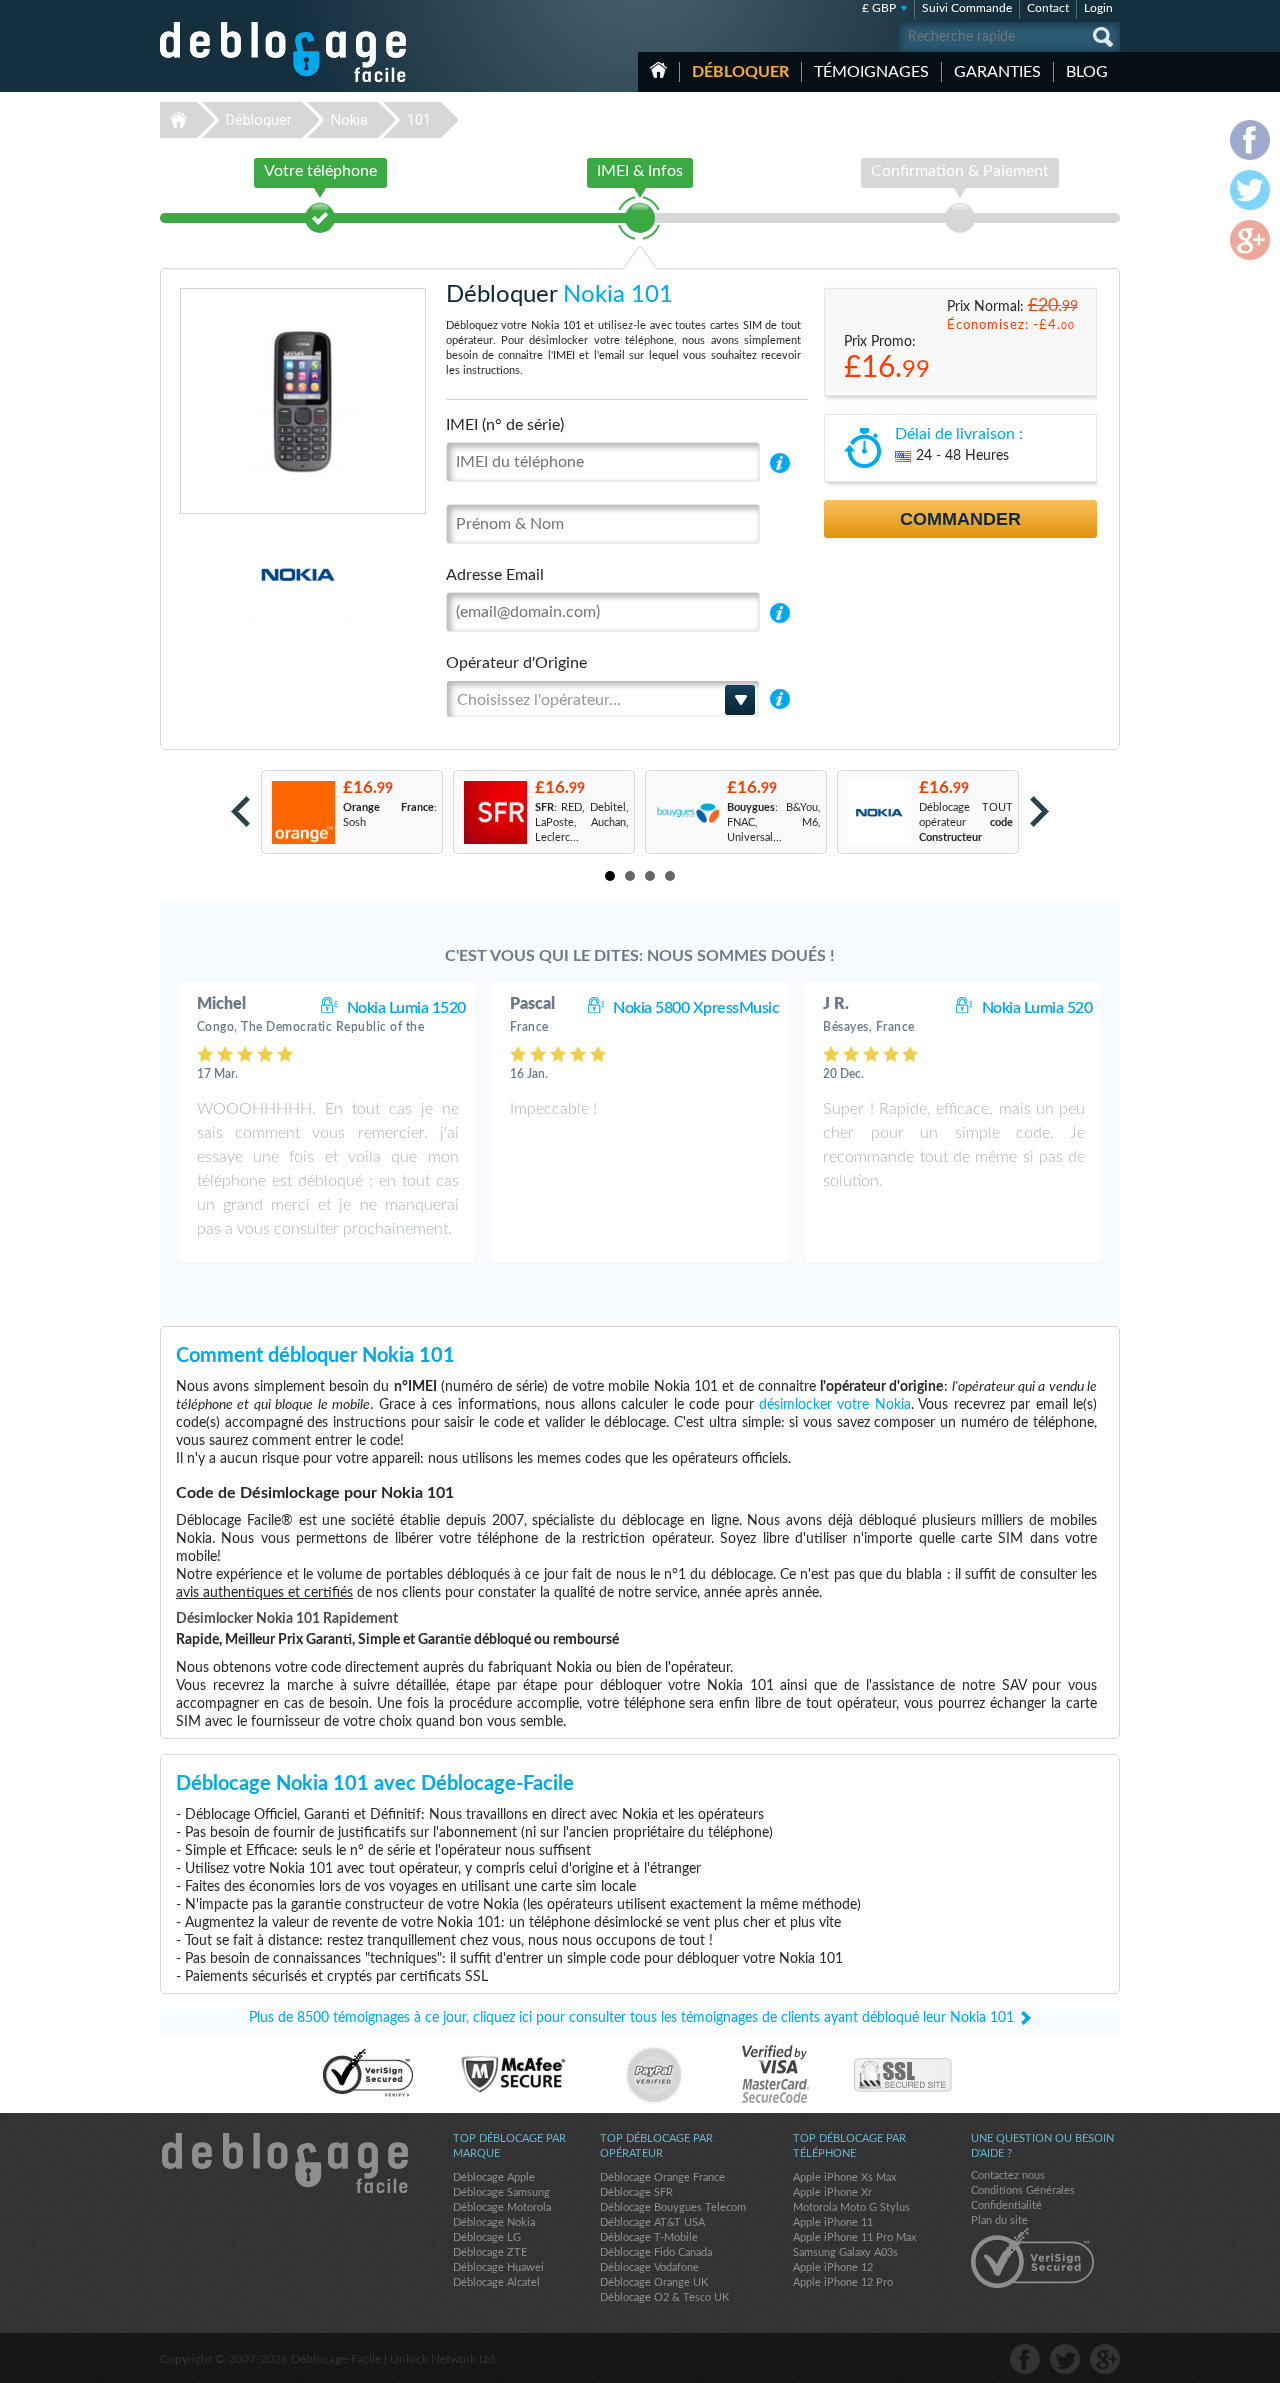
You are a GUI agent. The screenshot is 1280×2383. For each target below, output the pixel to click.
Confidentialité (1006, 2205)
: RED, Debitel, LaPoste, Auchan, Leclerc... (582, 822)
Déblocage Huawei (498, 2267)
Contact (1048, 8)
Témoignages (871, 72)
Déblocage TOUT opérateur (966, 822)
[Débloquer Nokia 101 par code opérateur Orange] (302, 812)
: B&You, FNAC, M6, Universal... (774, 822)
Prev (240, 811)
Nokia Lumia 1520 (406, 1008)
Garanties (997, 72)
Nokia (349, 120)
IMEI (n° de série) (505, 425)
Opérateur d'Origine (516, 663)
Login (1098, 8)
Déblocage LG (487, 2237)
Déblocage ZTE (490, 2252)
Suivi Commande (967, 8)
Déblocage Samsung (501, 2192)
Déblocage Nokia (494, 2222)
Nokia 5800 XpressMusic (696, 1008)
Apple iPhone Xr (832, 2192)
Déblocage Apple (494, 2177)
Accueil (658, 70)
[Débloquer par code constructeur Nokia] (878, 812)
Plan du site (999, 2220)
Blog (1087, 72)
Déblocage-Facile (284, 52)
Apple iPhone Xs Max (844, 2177)
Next (1039, 811)
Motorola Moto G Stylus (851, 2207)
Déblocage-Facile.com (284, 2163)
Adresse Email (495, 575)
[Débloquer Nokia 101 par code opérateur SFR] (494, 812)
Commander (960, 519)
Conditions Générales (1023, 2190)
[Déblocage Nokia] (229, 574)
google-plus (1105, 2359)
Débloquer (740, 72)
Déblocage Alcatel (496, 2282)
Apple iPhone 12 (833, 2267)
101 (419, 120)
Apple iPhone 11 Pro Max (854, 2237)
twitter (1065, 2359)
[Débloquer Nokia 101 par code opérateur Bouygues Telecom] (686, 812)
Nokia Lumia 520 (1037, 1008)
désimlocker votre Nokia (835, 1405)
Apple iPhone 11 (833, 2222)
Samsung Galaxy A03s (845, 2252)
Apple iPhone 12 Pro (843, 2282)
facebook (1025, 2359)
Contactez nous (1008, 2175)
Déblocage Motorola (502, 2207)
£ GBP (879, 8)
